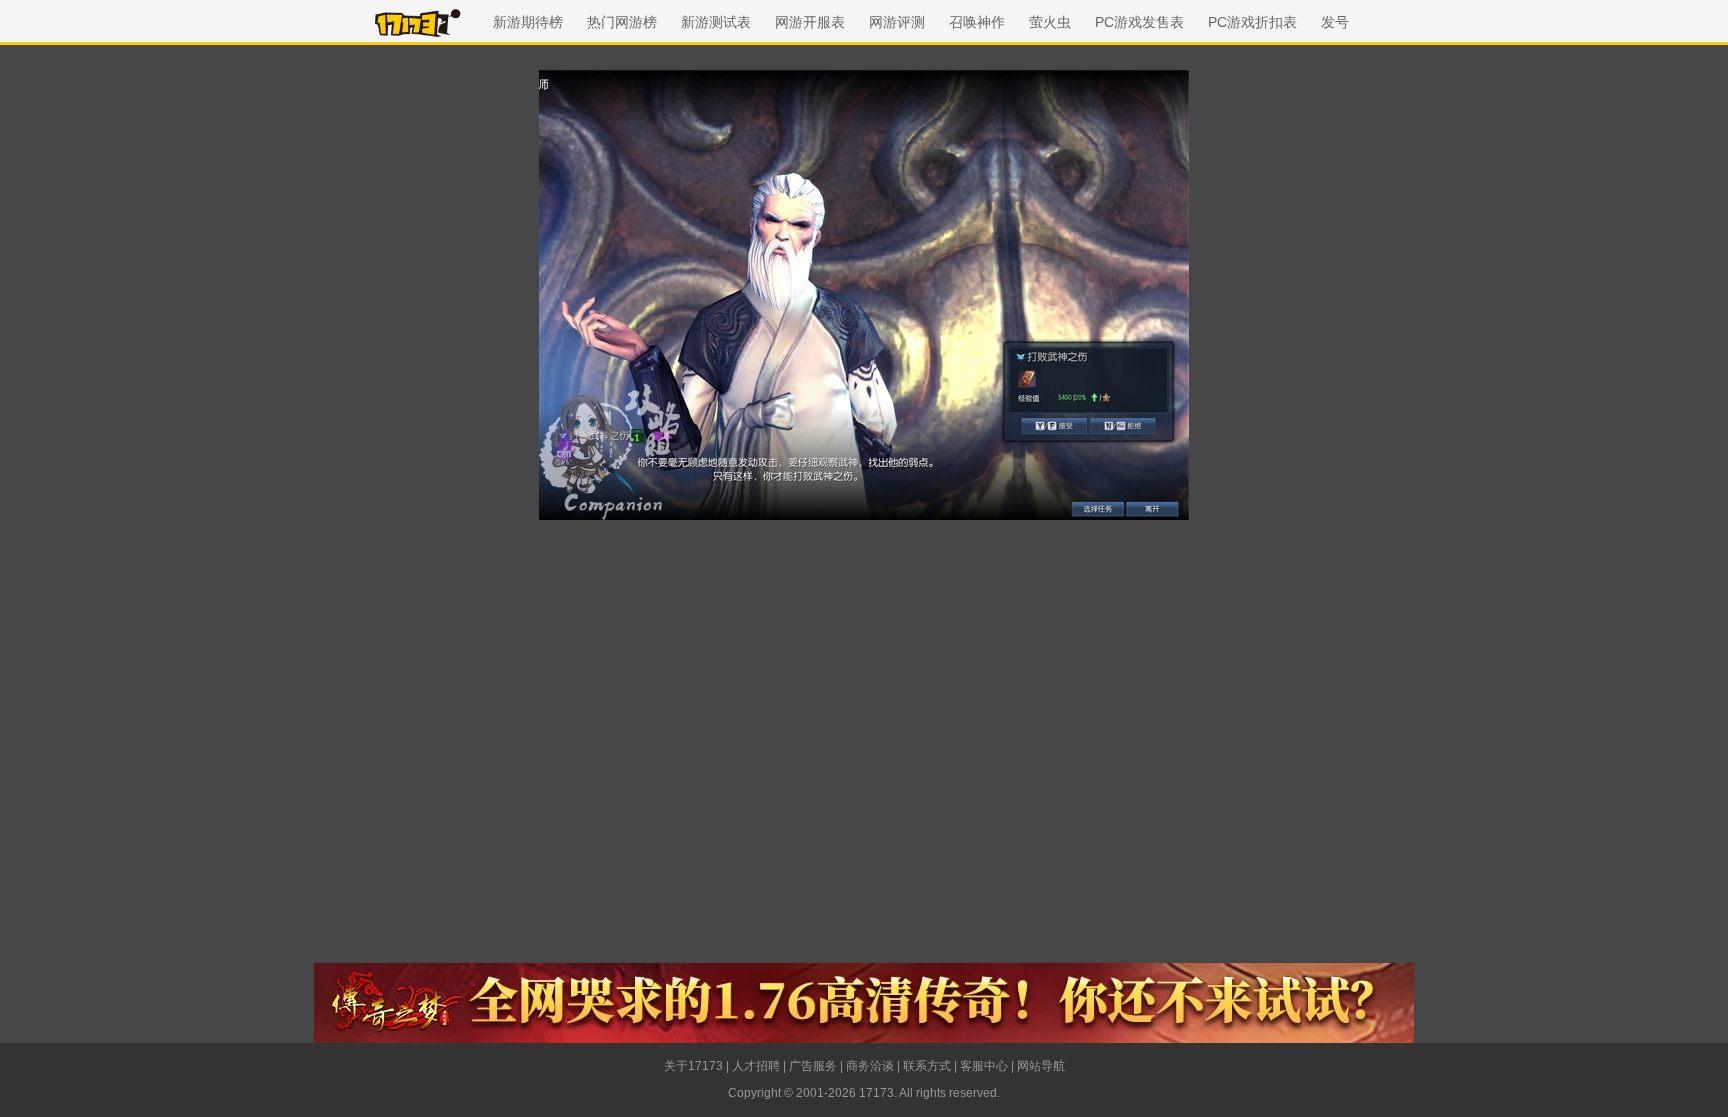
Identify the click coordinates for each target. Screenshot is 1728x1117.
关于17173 (693, 1066)
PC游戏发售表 (1139, 22)
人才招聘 (756, 1066)
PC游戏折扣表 (1252, 22)
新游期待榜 (528, 22)
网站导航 (1041, 1066)
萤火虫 (1050, 22)
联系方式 (927, 1066)
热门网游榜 (622, 22)
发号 (1335, 22)
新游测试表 (716, 22)
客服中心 (984, 1066)
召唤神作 (977, 22)
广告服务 (813, 1066)
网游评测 (897, 22)
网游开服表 (810, 22)
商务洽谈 (870, 1066)
